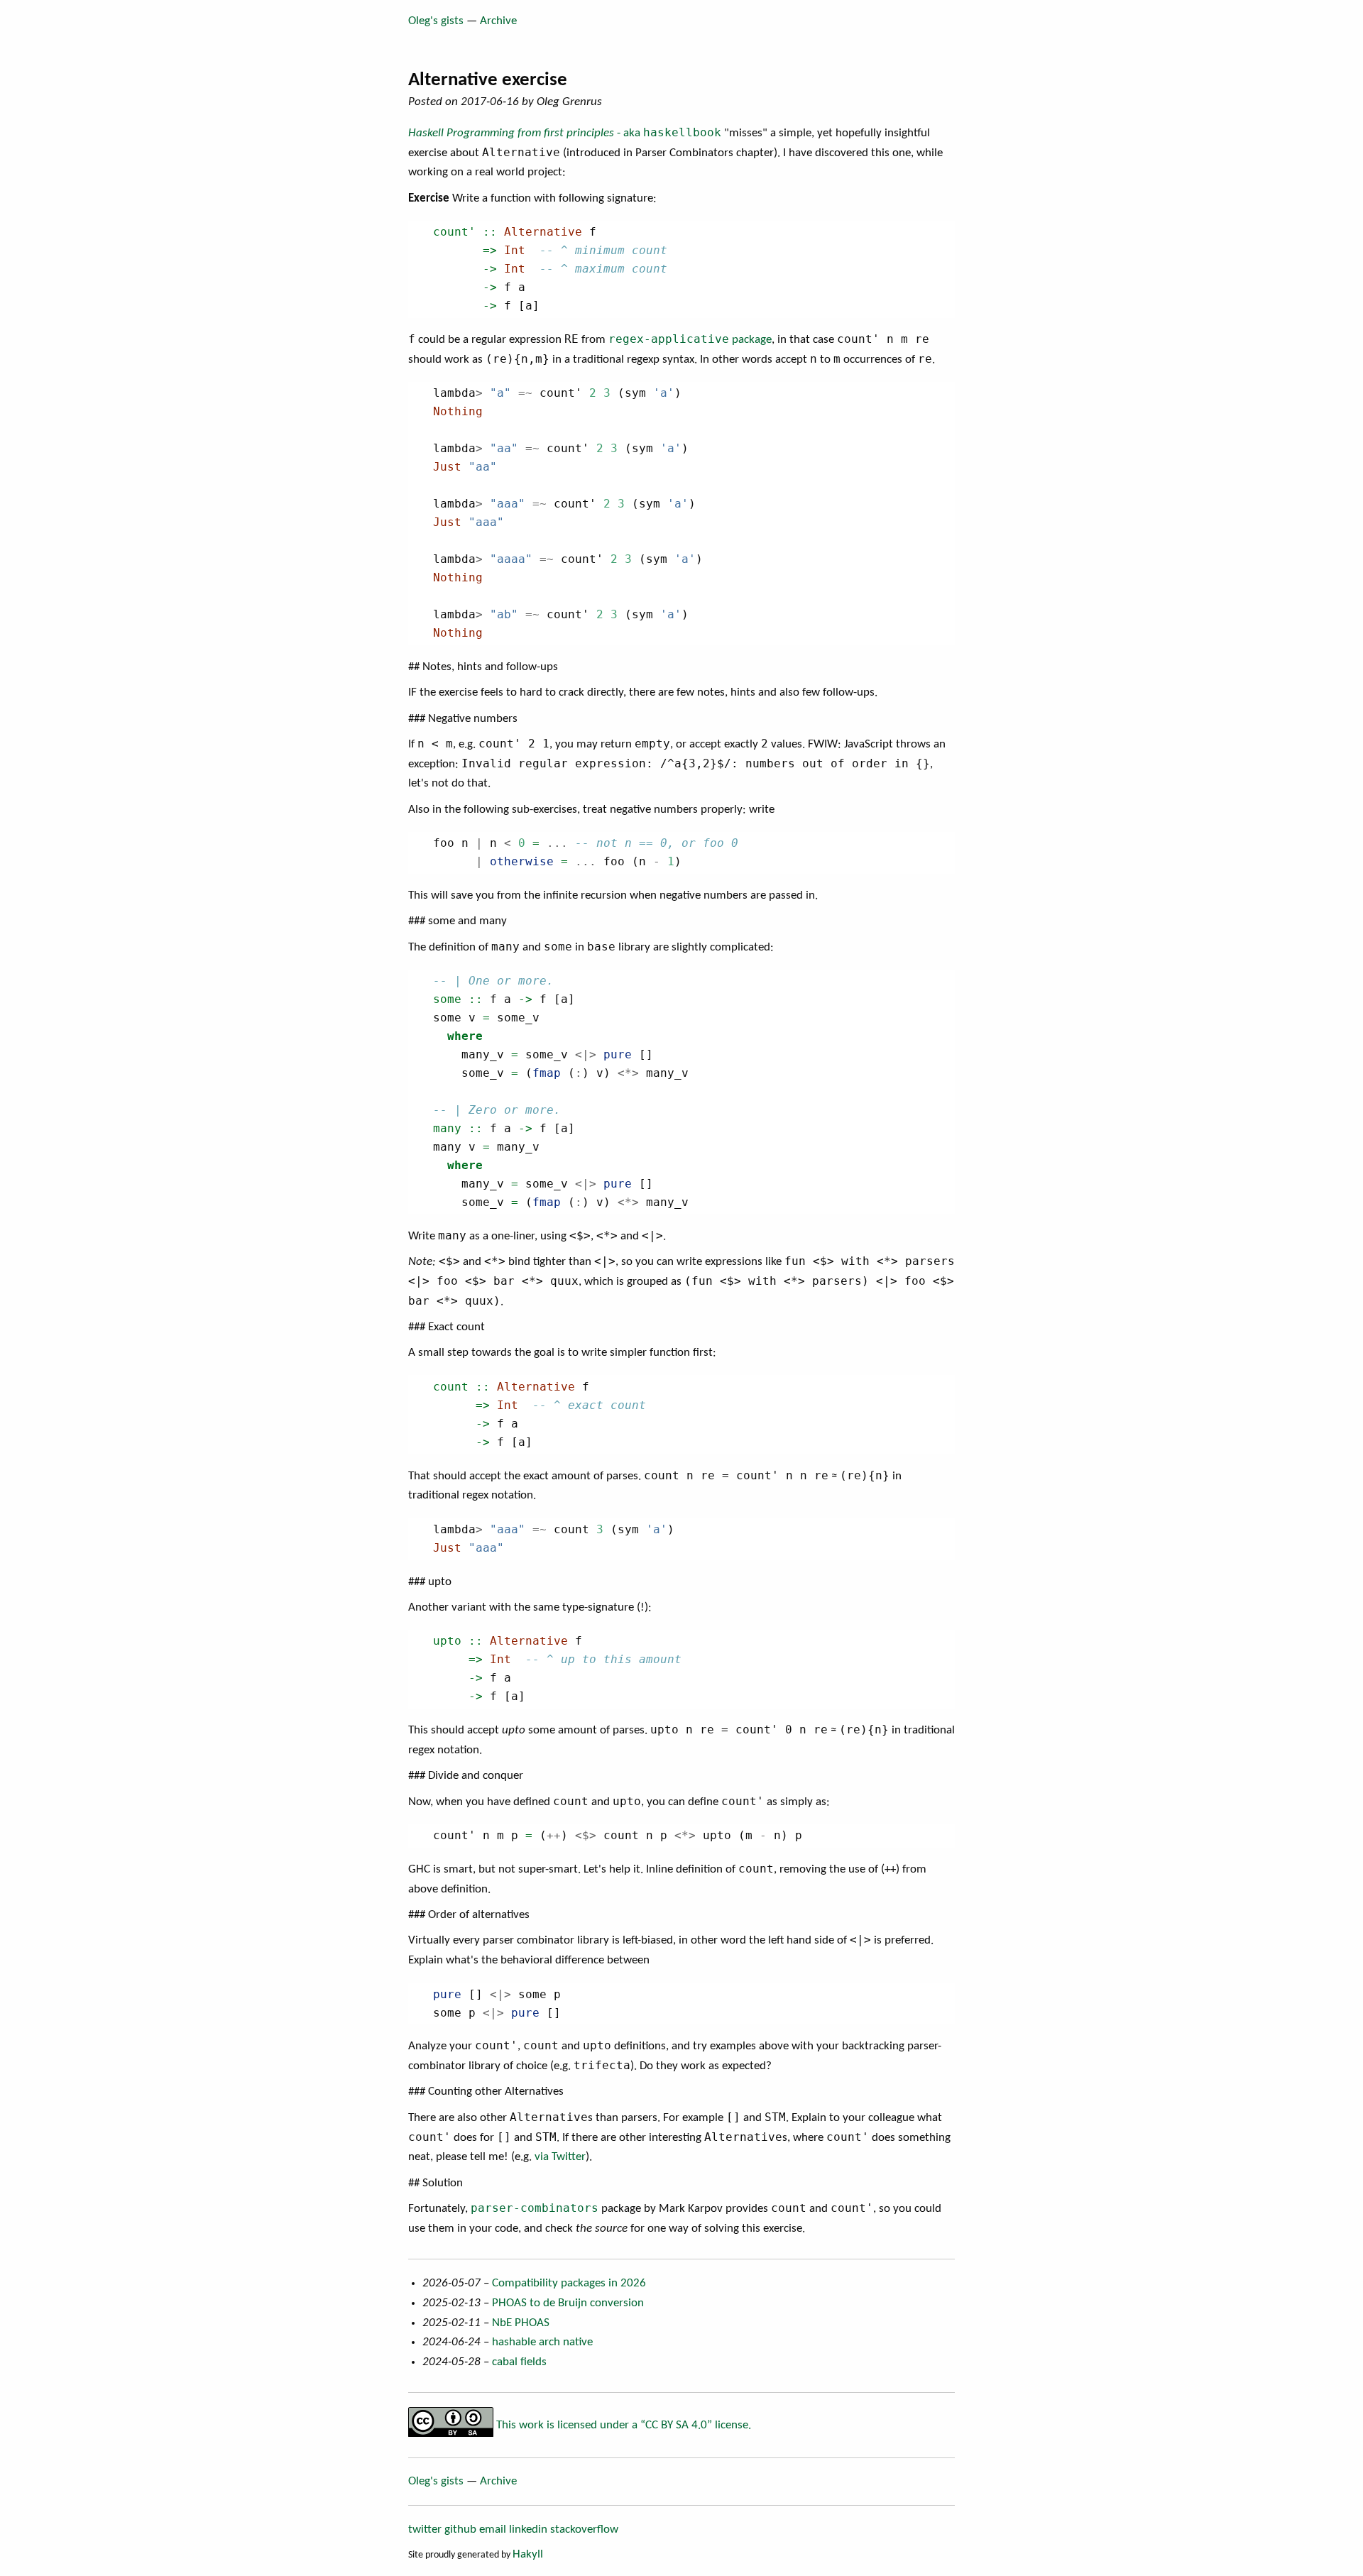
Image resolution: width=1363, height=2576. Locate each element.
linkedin (528, 2530)
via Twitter (560, 2157)
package (690, 340)
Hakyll (528, 2554)
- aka (565, 133)
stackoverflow (584, 2530)
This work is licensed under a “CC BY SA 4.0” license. (622, 2425)
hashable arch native (542, 2342)
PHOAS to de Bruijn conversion (568, 2303)
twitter (425, 2530)
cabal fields (519, 2362)
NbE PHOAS (521, 2323)
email (493, 2530)
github (460, 2530)
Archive (498, 21)
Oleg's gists (436, 21)
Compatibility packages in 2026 (569, 2283)
